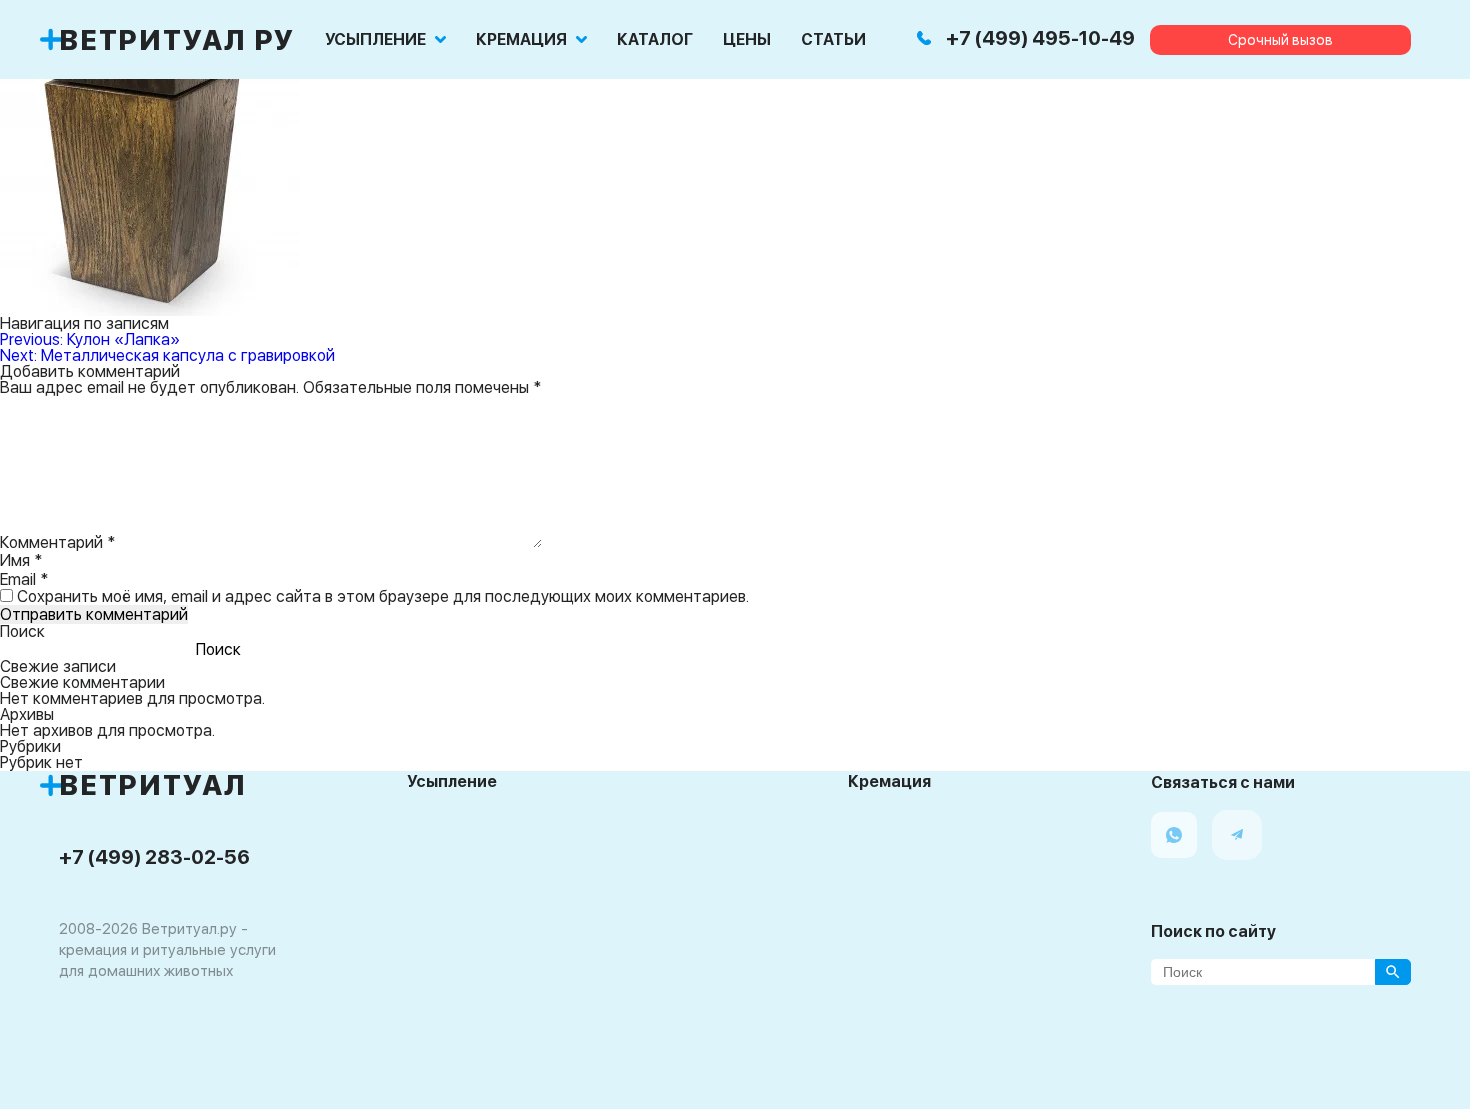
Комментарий (58, 542)
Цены (747, 40)
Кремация (521, 40)
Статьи (833, 40)
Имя (21, 560)
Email (24, 579)
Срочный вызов (1280, 40)
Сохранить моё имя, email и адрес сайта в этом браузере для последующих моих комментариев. (383, 596)
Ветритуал (152, 785)
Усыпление (375, 40)
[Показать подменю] (440, 39)
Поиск (22, 631)
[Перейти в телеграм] (1237, 835)
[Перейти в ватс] (1174, 835)
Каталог (655, 40)
